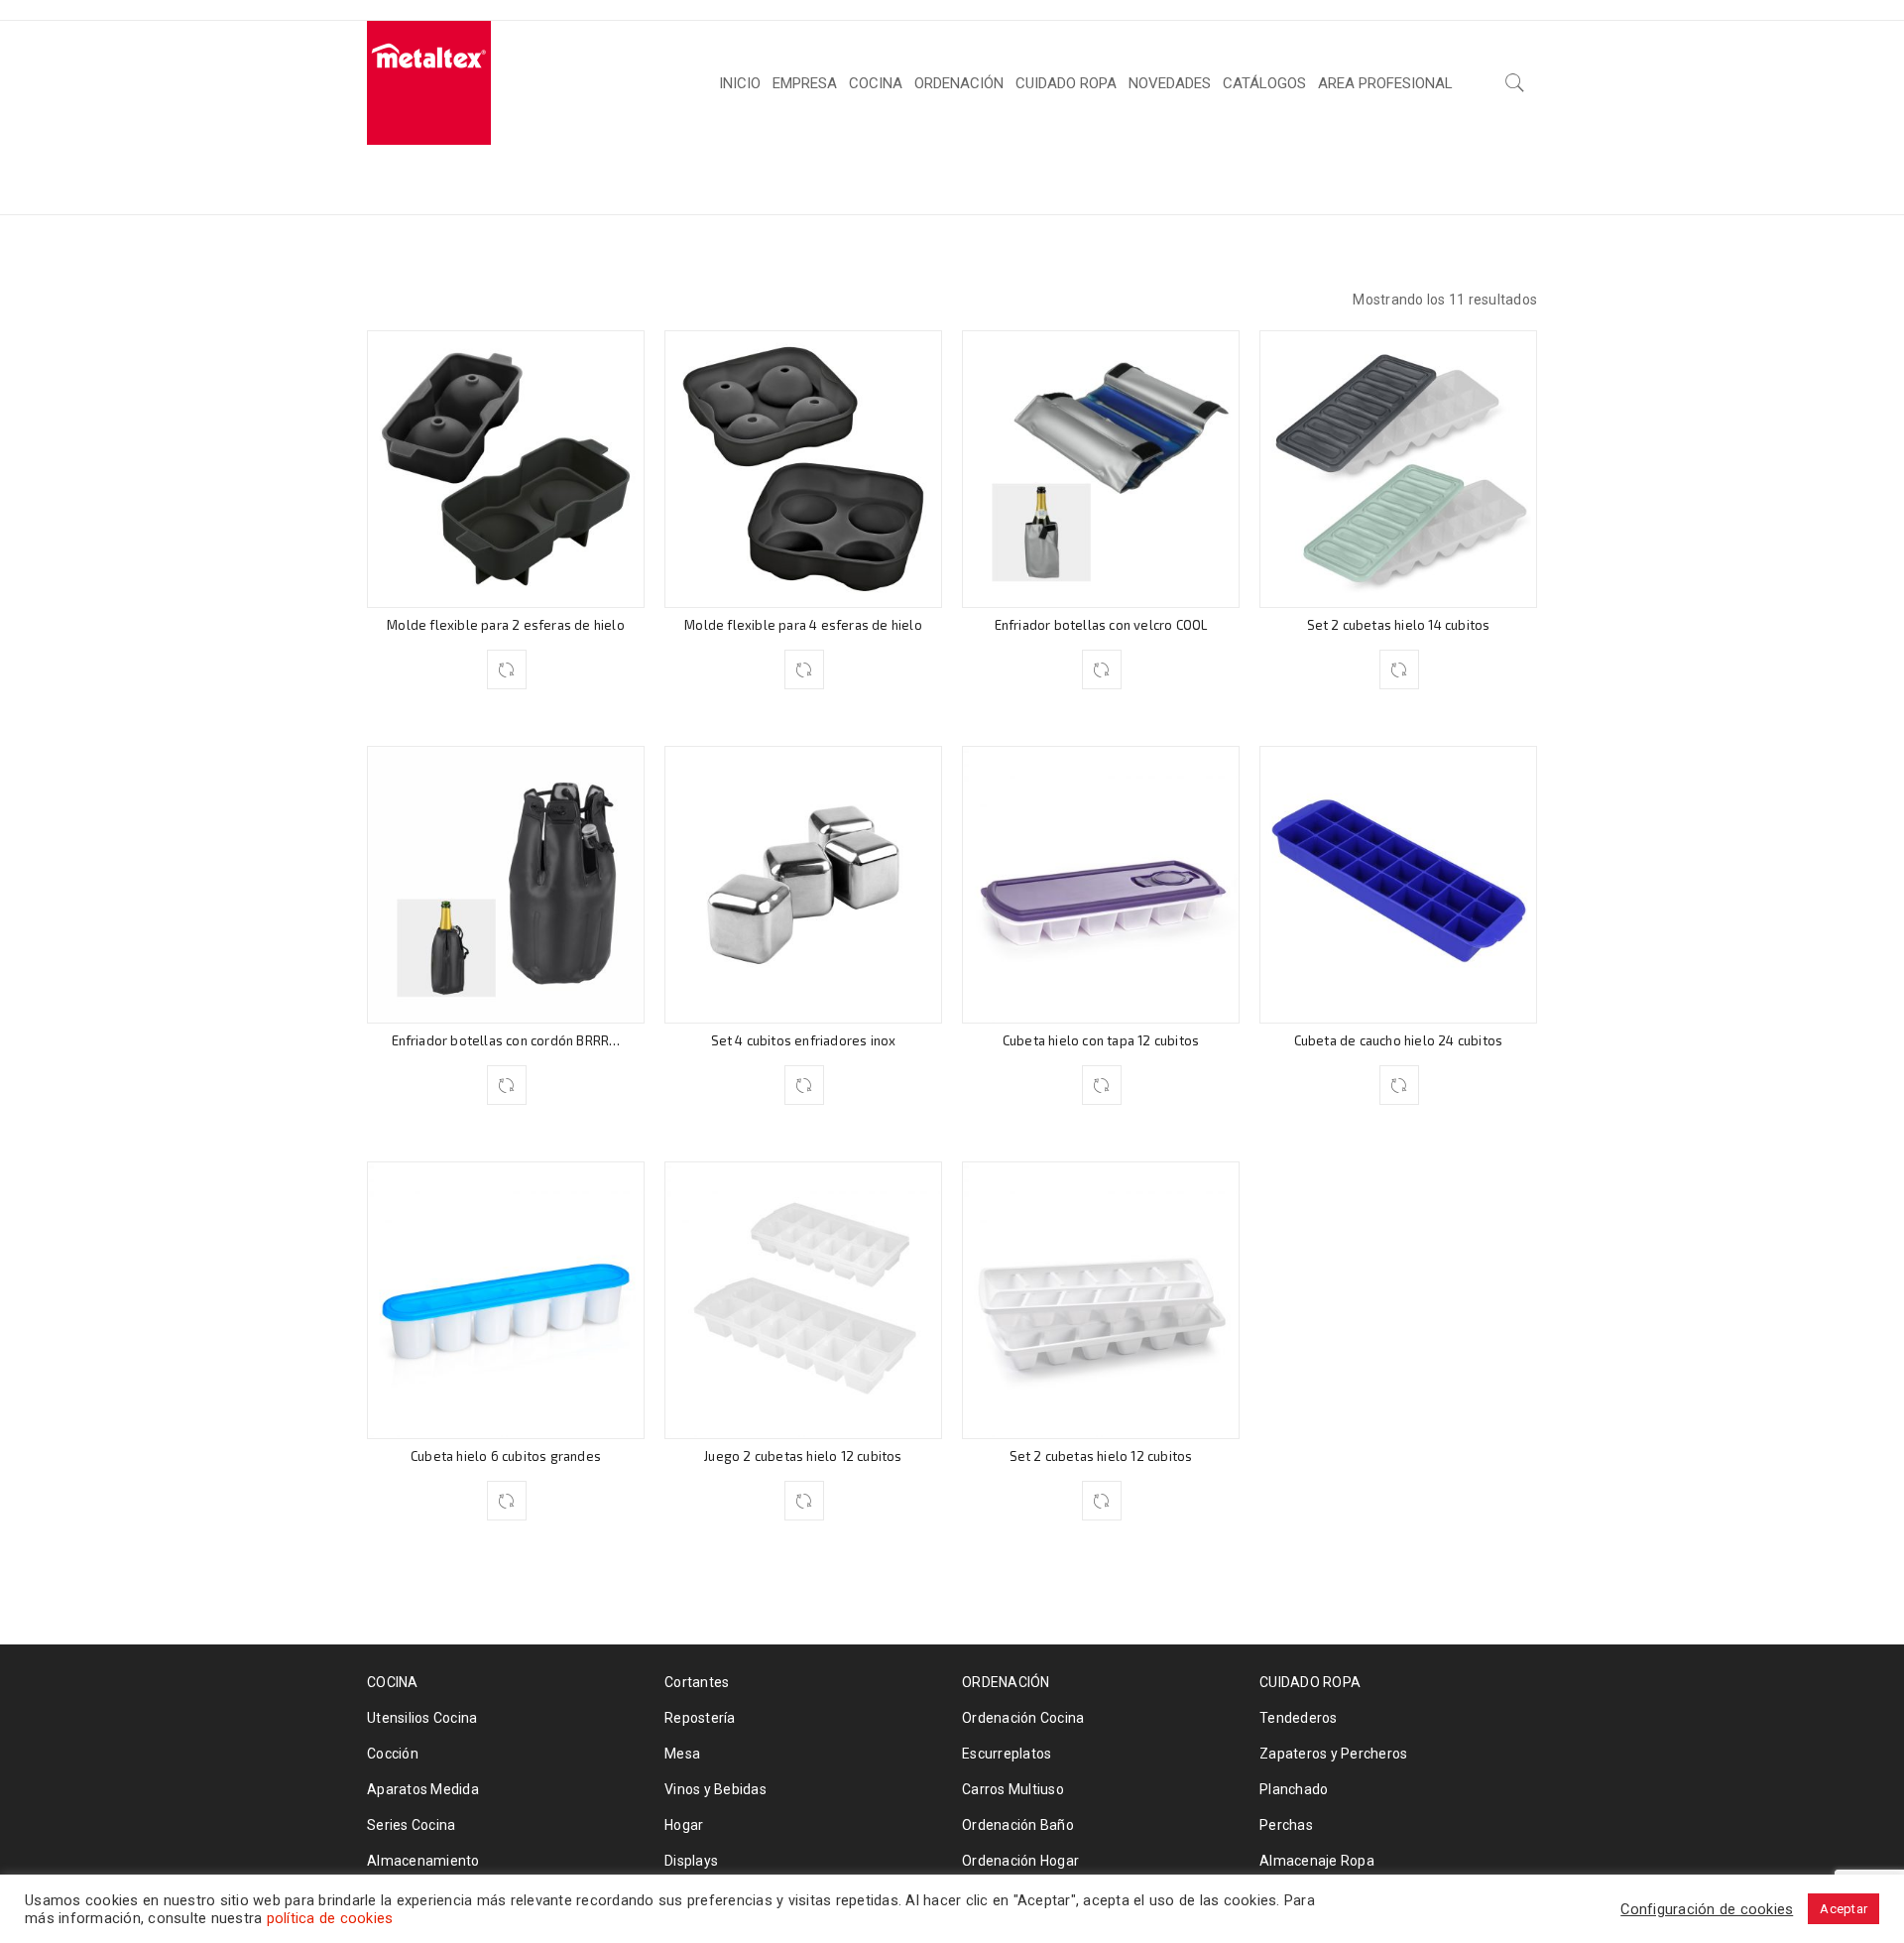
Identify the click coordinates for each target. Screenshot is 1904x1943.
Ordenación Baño (1018, 1825)
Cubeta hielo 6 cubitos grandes (506, 1456)
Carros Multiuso (1013, 1789)
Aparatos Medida (423, 1789)
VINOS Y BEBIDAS (1210, 178)
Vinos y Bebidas (715, 1789)
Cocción (393, 1754)
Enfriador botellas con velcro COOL (1101, 625)
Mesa (682, 1754)
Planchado (1294, 1789)
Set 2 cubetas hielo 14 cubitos (1399, 625)
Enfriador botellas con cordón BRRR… (506, 1040)
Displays (691, 1861)
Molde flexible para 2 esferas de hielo (506, 625)
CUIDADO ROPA (1310, 1682)
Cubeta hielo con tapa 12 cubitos (1101, 1040)
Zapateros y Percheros (1333, 1754)
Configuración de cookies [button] (1707, 1909)
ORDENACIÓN (1006, 1682)
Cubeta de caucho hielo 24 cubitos (1399, 1040)
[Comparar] (507, 669)
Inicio (1001, 178)
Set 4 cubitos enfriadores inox (804, 1040)
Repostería (700, 1718)
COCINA (1081, 178)
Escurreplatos (1007, 1754)
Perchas (1286, 1825)
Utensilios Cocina (422, 1718)
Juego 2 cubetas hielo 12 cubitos (803, 1456)
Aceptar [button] (1844, 1909)
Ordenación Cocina (1023, 1718)
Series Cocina (411, 1825)
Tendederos (1299, 1718)
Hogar (684, 1825)
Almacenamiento (423, 1861)
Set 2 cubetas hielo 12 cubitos (1101, 1456)
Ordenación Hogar (1020, 1861)
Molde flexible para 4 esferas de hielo (803, 625)
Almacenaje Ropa (1317, 1861)
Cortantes (697, 1682)
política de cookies (330, 1918)
